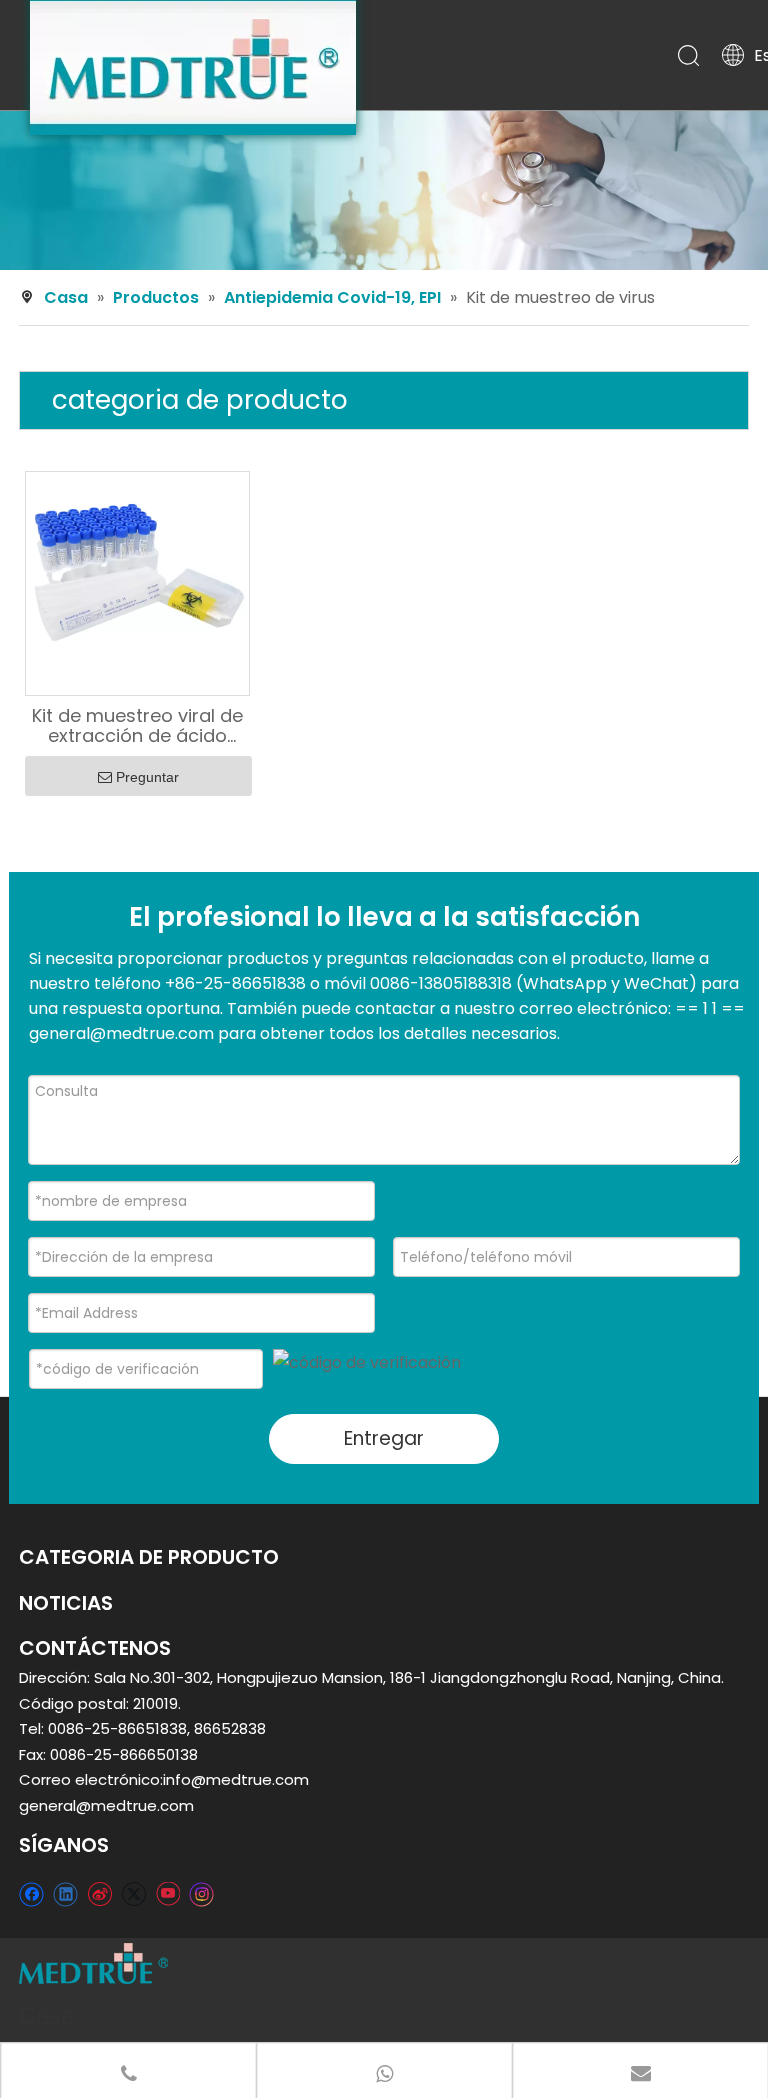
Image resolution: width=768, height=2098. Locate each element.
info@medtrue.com (236, 1779)
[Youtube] (167, 1893)
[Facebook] (31, 1893)
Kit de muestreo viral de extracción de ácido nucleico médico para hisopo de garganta (137, 726)
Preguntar (147, 777)
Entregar (384, 1438)
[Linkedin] (65, 1893)
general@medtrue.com (106, 1805)
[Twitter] (133, 1893)
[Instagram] (202, 1894)
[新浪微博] (99, 1893)
